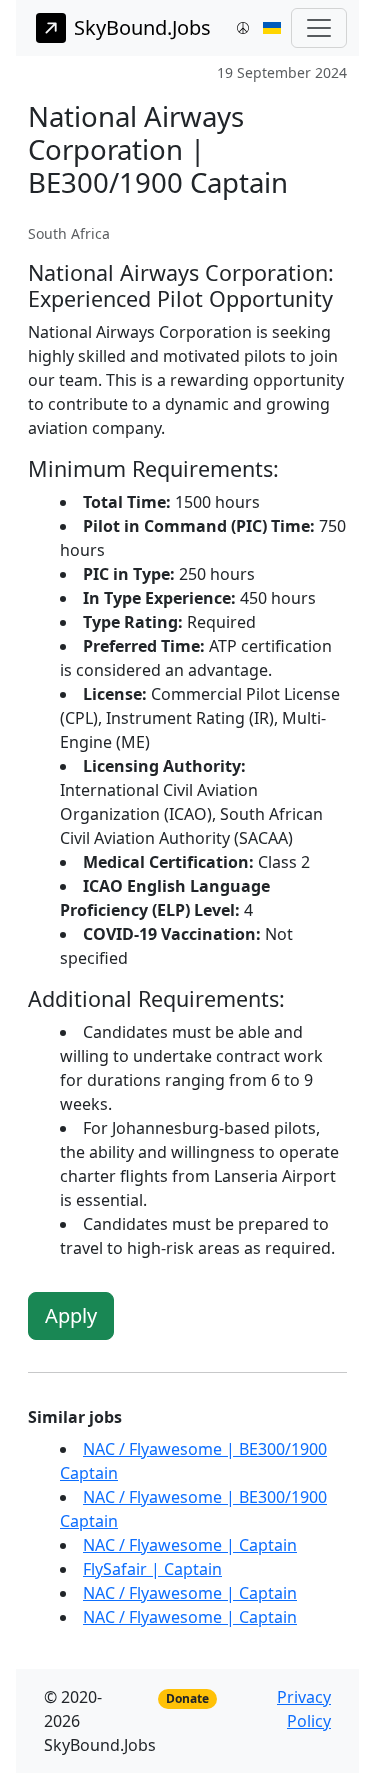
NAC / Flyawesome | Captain (190, 1545)
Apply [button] (71, 1315)
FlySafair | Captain (152, 1569)
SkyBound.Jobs (142, 27)
